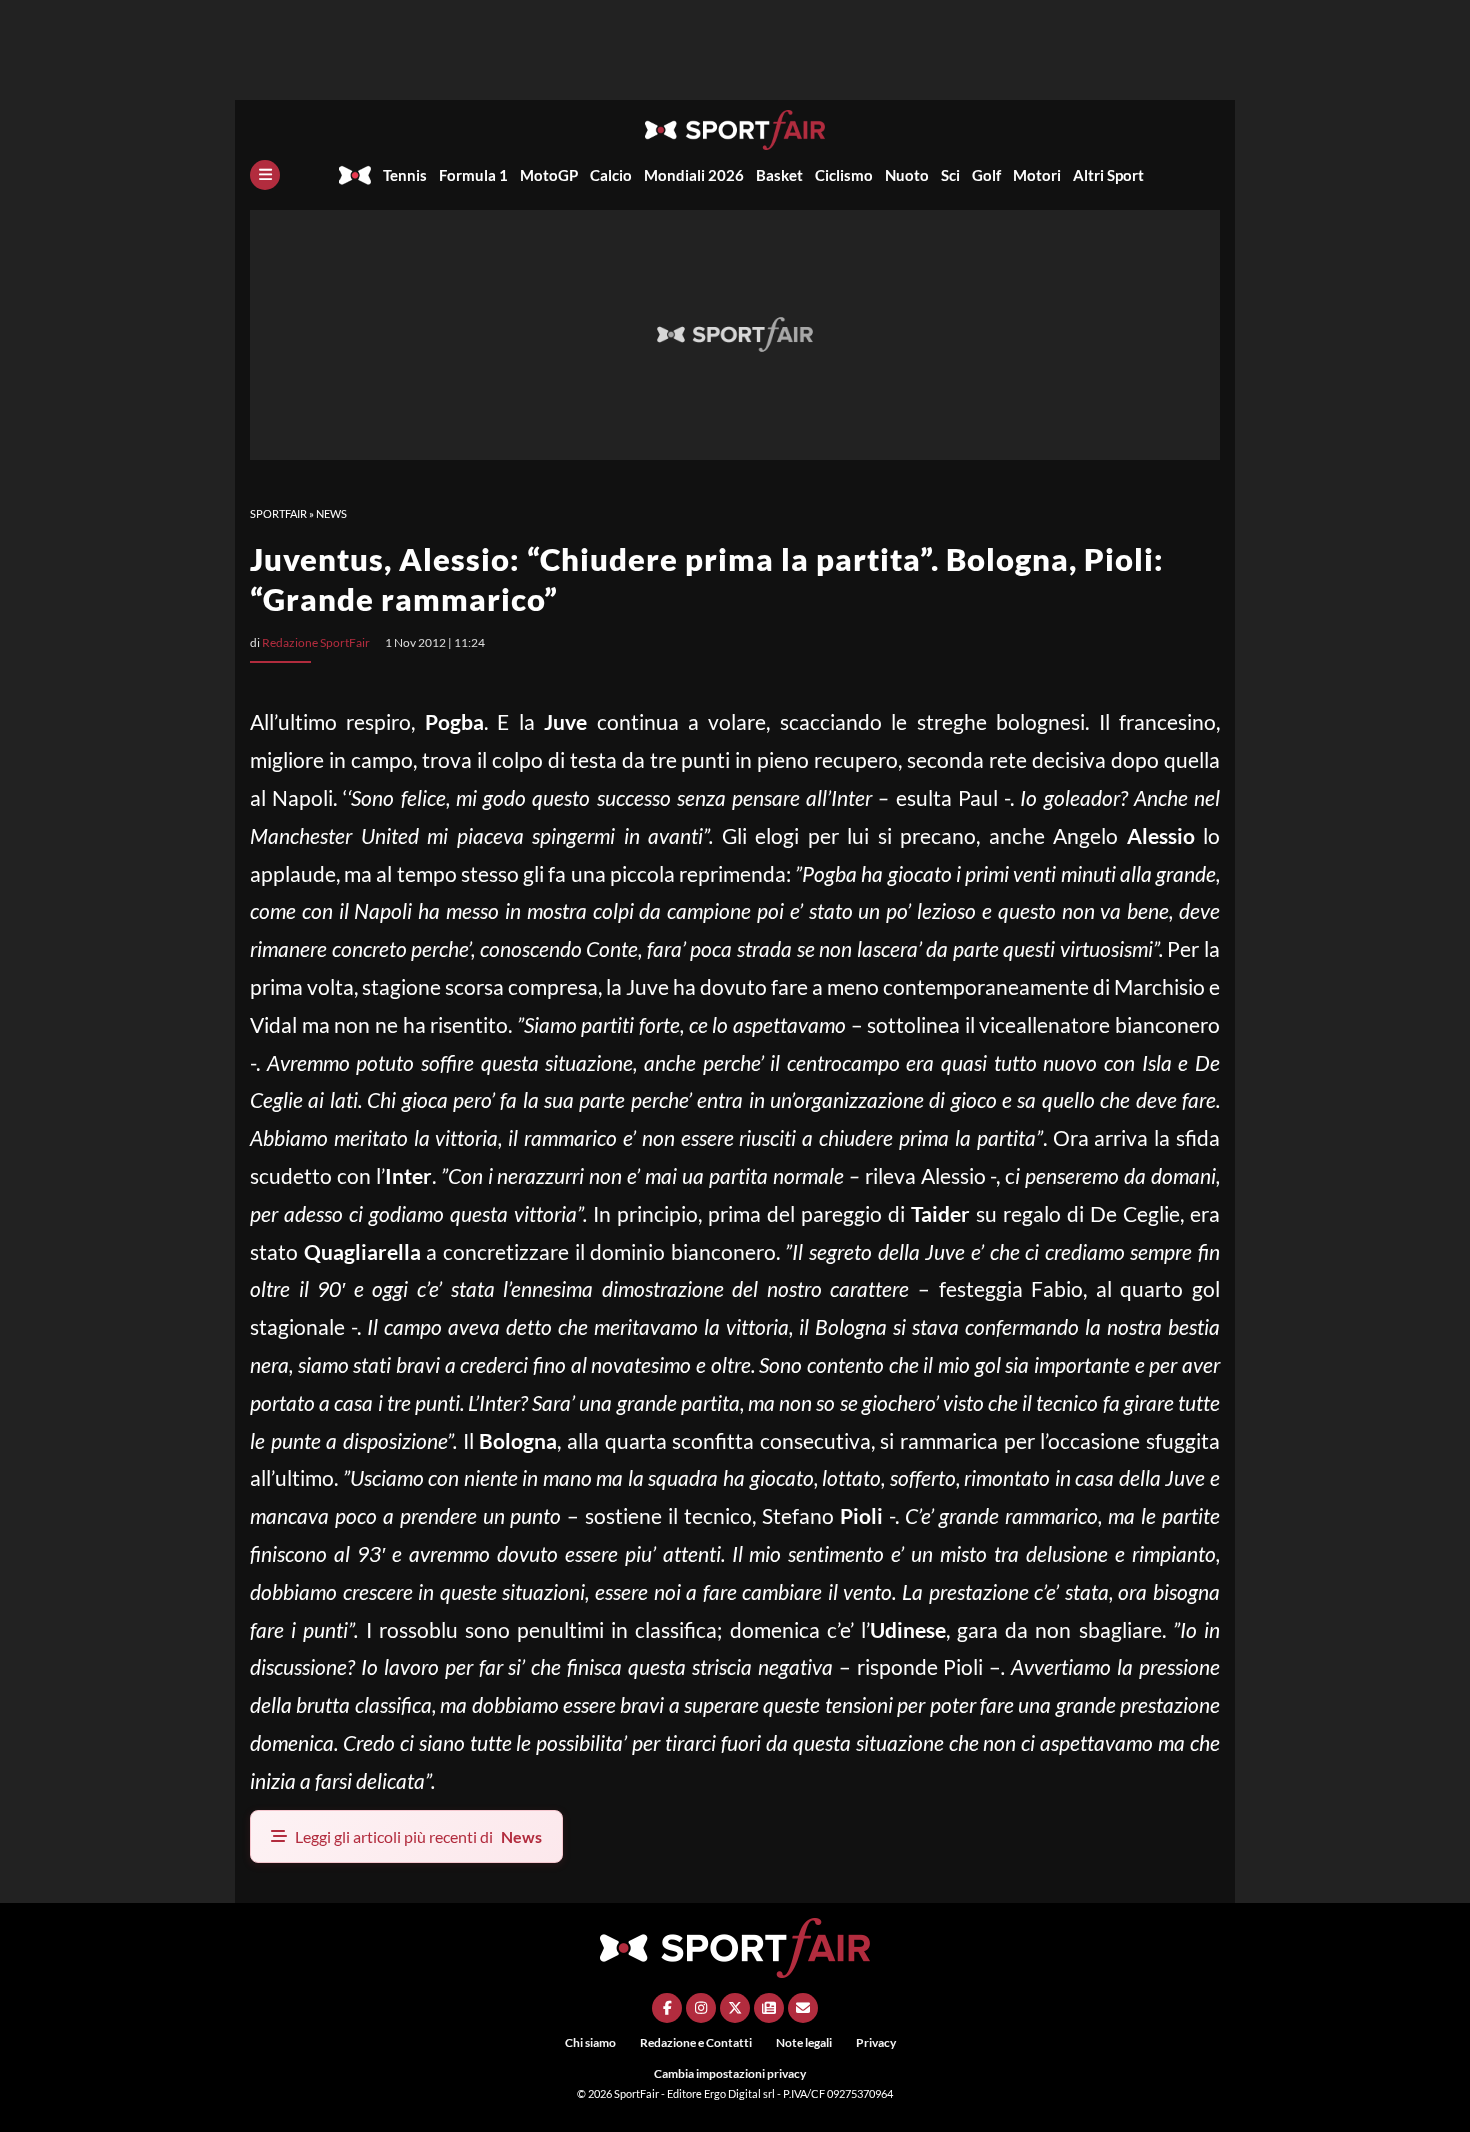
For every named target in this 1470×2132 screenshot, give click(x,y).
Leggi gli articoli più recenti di (418, 1836)
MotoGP (549, 175)
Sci (950, 175)
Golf (986, 175)
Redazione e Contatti (696, 2042)
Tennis (405, 175)
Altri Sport (1108, 175)
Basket (779, 175)
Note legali (804, 2042)
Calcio (611, 175)
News (331, 513)
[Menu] (265, 175)
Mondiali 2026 (694, 175)
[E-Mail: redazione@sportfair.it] (803, 2008)
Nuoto (907, 175)
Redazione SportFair (316, 642)
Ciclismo (844, 175)
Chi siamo (590, 2042)
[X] (735, 2008)
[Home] (355, 175)
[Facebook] (667, 2008)
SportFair (278, 513)
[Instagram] (701, 2008)
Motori (1037, 175)
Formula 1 (473, 175)
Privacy (876, 2042)
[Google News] (769, 2008)
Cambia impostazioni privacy (730, 2073)
